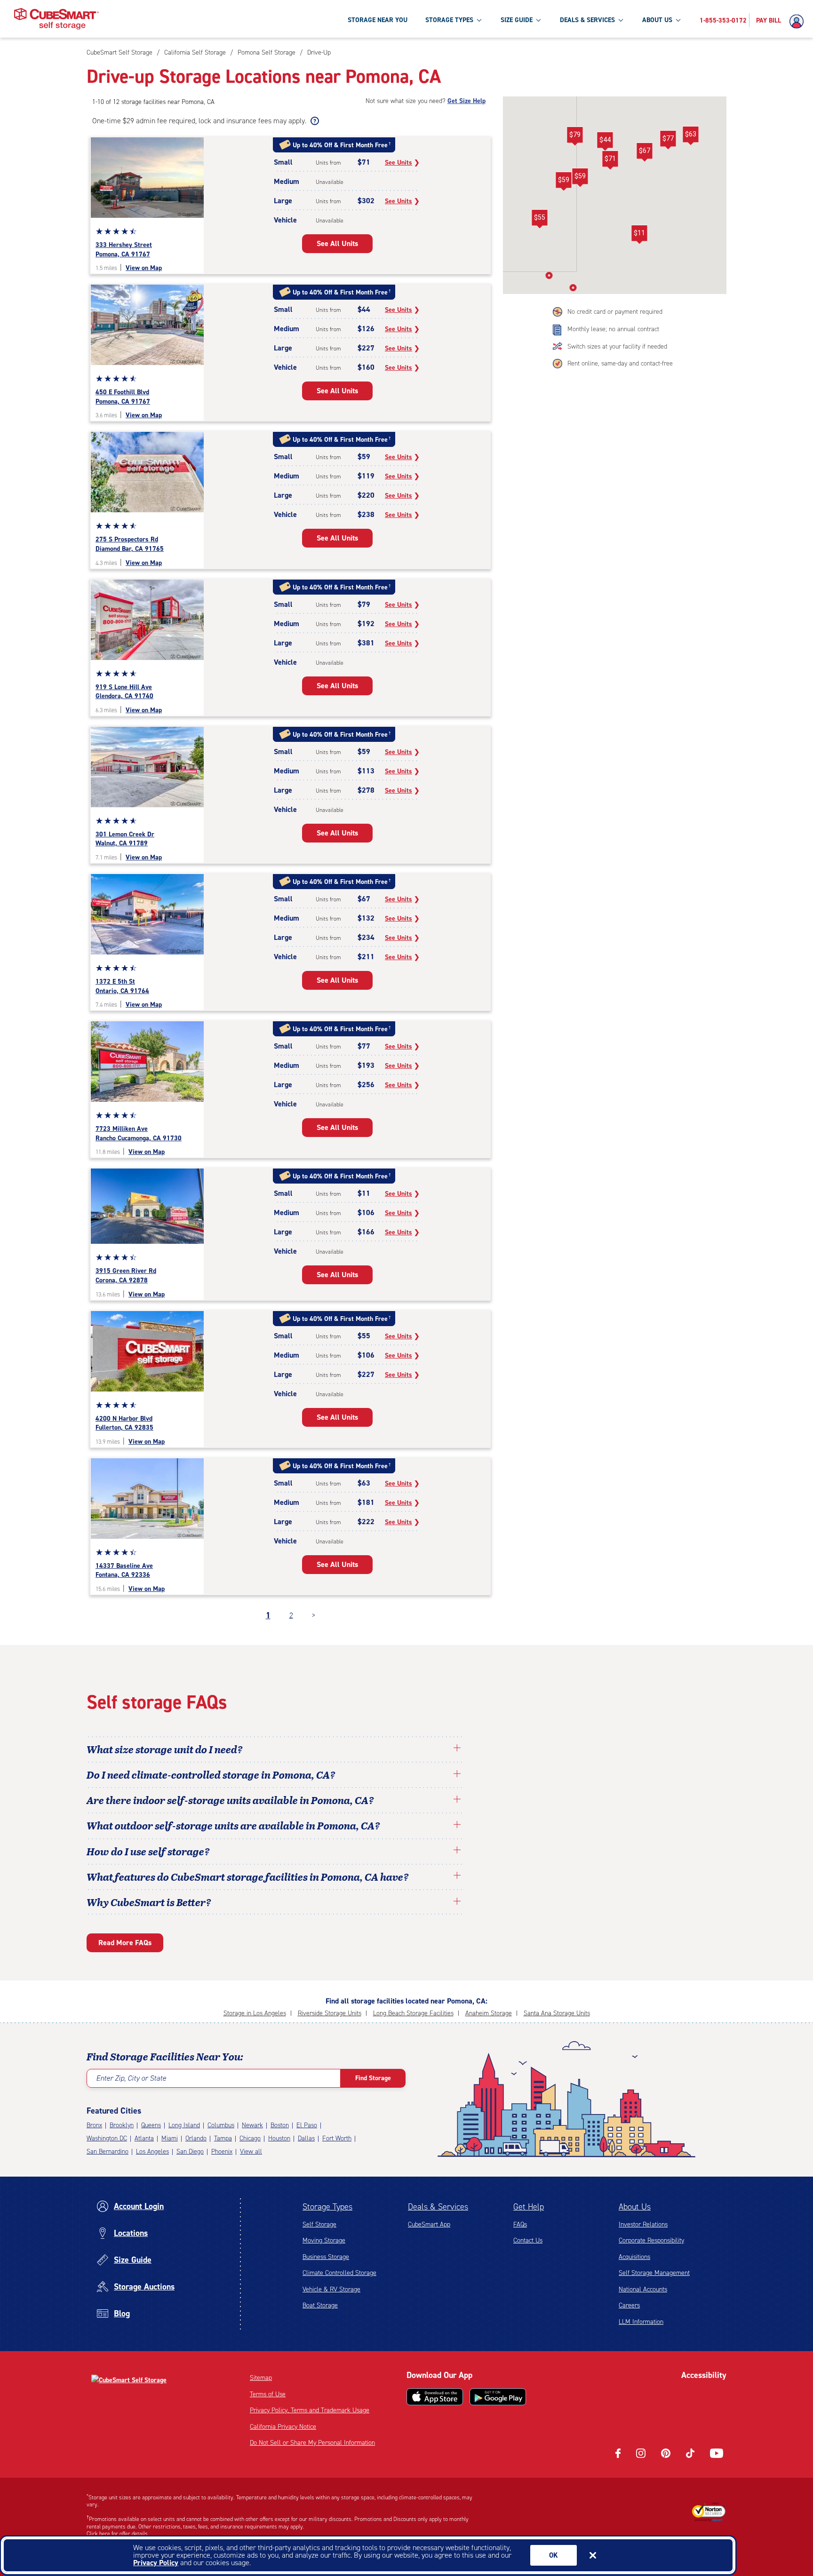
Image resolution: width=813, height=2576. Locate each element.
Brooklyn (122, 2125)
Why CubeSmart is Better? (149, 1902)
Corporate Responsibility (651, 2240)
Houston (279, 2138)
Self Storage (319, 2224)
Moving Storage (324, 2240)
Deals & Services (438, 2207)
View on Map (144, 268)
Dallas (306, 2138)
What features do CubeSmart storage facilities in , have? (248, 1876)
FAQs (520, 2224)
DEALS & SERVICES (587, 20)
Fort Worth (337, 2138)
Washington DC (107, 2138)
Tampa (223, 2138)
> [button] (314, 1615)
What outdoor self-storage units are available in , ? (233, 1825)
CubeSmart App (429, 2224)
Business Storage (326, 2257)
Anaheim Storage (489, 2013)
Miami (170, 2138)
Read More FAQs (125, 1943)
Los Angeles (152, 2151)
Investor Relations (643, 2224)
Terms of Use (268, 2394)
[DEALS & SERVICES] (621, 20)
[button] (610, 160)
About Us (635, 2207)
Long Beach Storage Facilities (413, 2013)
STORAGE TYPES (449, 20)
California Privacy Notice (283, 2427)
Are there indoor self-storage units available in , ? (230, 1800)
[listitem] (318, 52)
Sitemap (261, 2378)
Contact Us (528, 2240)
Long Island (184, 2125)
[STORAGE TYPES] (479, 20)
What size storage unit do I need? (165, 1749)
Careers (629, 2305)
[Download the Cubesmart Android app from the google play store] (498, 2397)
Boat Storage (320, 2305)
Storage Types (327, 2207)
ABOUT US (657, 20)
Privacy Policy (156, 2563)
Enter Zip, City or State (131, 2078)
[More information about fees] (314, 121)
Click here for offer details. (118, 2534)
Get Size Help (466, 101)
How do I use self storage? (148, 1851)
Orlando (196, 2138)
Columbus (221, 2125)
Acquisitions (634, 2257)
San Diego (190, 2151)
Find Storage (373, 2078)
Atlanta (144, 2138)
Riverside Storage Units (330, 2013)
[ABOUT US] (678, 20)
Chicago (250, 2138)
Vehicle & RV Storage (331, 2289)
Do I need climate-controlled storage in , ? (211, 1774)
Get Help (529, 2207)
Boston (280, 2125)
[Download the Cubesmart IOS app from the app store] (435, 2397)
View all (251, 2151)
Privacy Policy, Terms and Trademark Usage (310, 2410)
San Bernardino (108, 2151)
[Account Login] (799, 22)
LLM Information (641, 2322)
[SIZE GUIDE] (538, 20)
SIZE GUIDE (517, 20)
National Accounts (643, 2289)
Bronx (94, 2125)
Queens (151, 2125)
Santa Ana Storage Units (557, 2013)
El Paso (307, 2125)
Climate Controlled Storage (339, 2273)
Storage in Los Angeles (255, 2013)
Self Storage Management (654, 2273)
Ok (554, 2555)
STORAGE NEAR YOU (378, 20)
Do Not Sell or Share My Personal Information (312, 2443)
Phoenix (222, 2151)
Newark (252, 2125)
